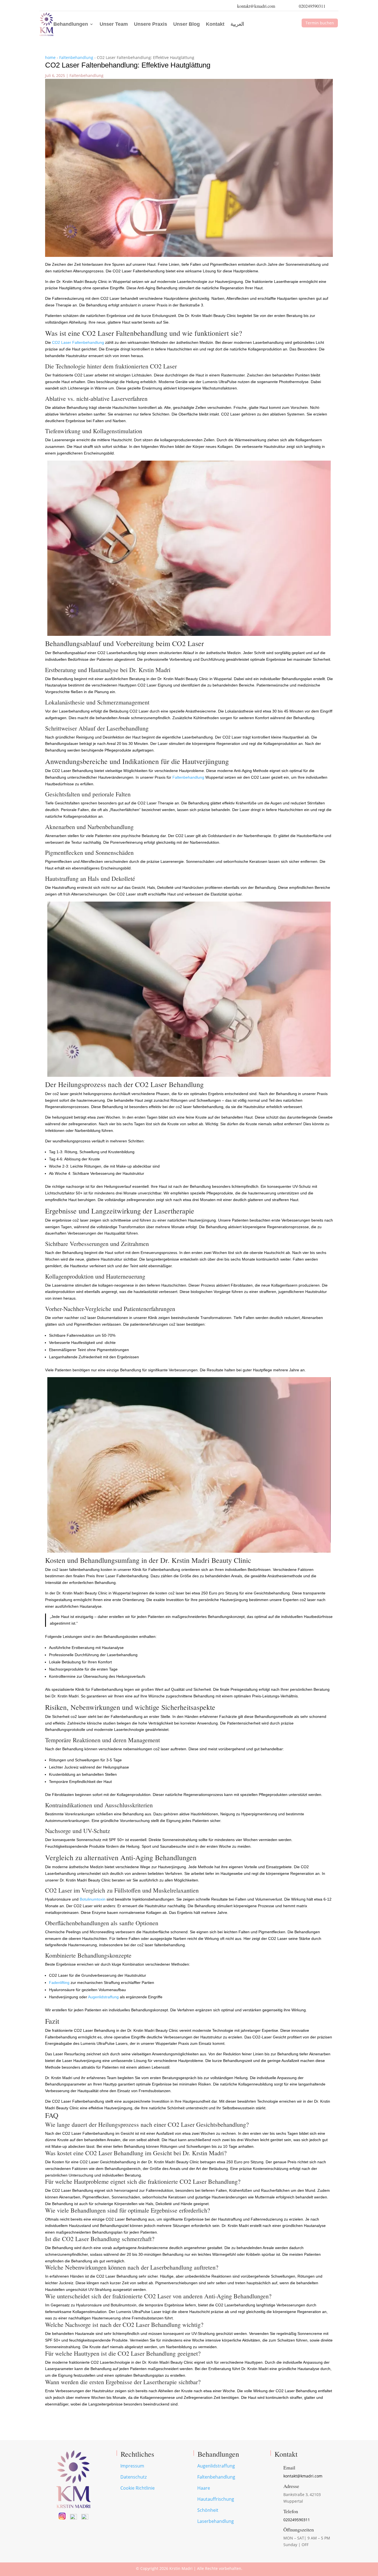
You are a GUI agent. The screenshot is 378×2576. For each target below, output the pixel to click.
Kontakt (215, 24)
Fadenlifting (59, 1983)
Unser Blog (187, 24)
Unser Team (114, 24)
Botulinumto (90, 1899)
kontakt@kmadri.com (256, 6)
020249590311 (312, 6)
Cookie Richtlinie (138, 2488)
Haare (204, 2488)
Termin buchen (320, 23)
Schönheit (208, 2510)
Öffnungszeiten (299, 2529)
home (50, 57)
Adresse (291, 2486)
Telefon (291, 2511)
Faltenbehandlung (76, 57)
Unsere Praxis (151, 24)
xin (103, 1899)
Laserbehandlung (216, 2521)
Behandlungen (71, 24)
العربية (237, 24)
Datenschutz (134, 2477)
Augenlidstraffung (103, 1997)
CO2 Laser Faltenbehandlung (78, 342)
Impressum (132, 2466)
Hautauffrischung (216, 2499)
